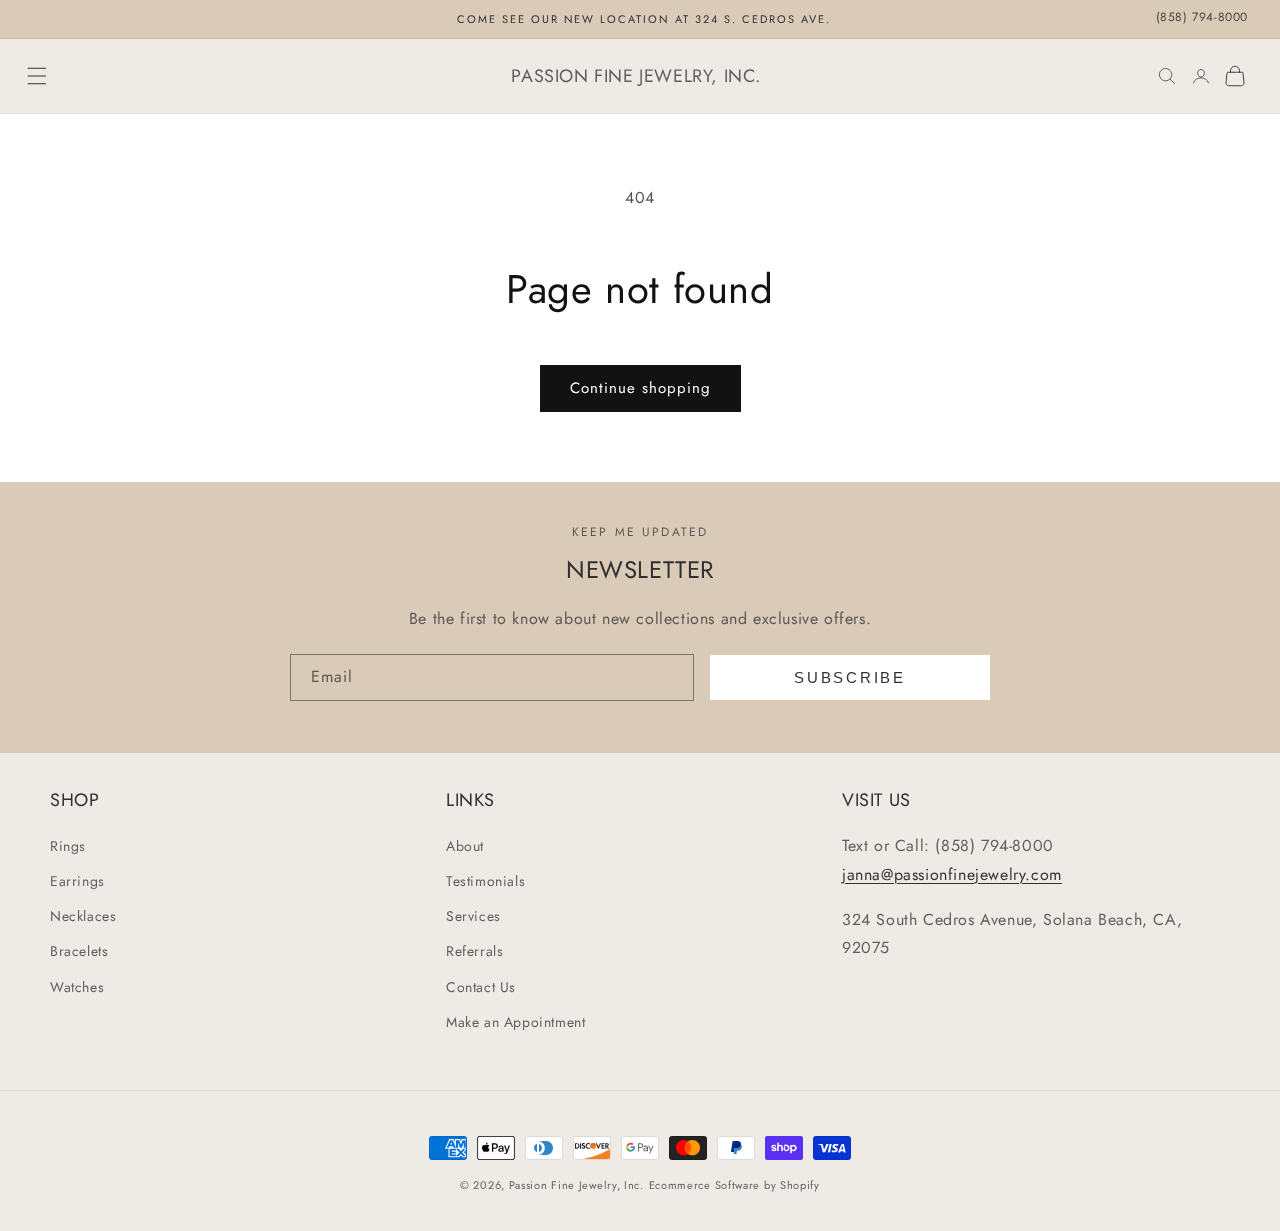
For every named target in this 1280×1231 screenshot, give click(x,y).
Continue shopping (640, 388)
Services (473, 916)
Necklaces (83, 916)
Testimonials (485, 881)
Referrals (474, 951)
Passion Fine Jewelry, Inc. (576, 1185)
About (465, 846)
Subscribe (849, 677)
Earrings (77, 881)
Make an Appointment (515, 1022)
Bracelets (79, 951)
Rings (68, 846)
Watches (77, 987)
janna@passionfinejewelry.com (952, 874)
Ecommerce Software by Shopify (734, 1185)
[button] (37, 76)
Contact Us (481, 987)
